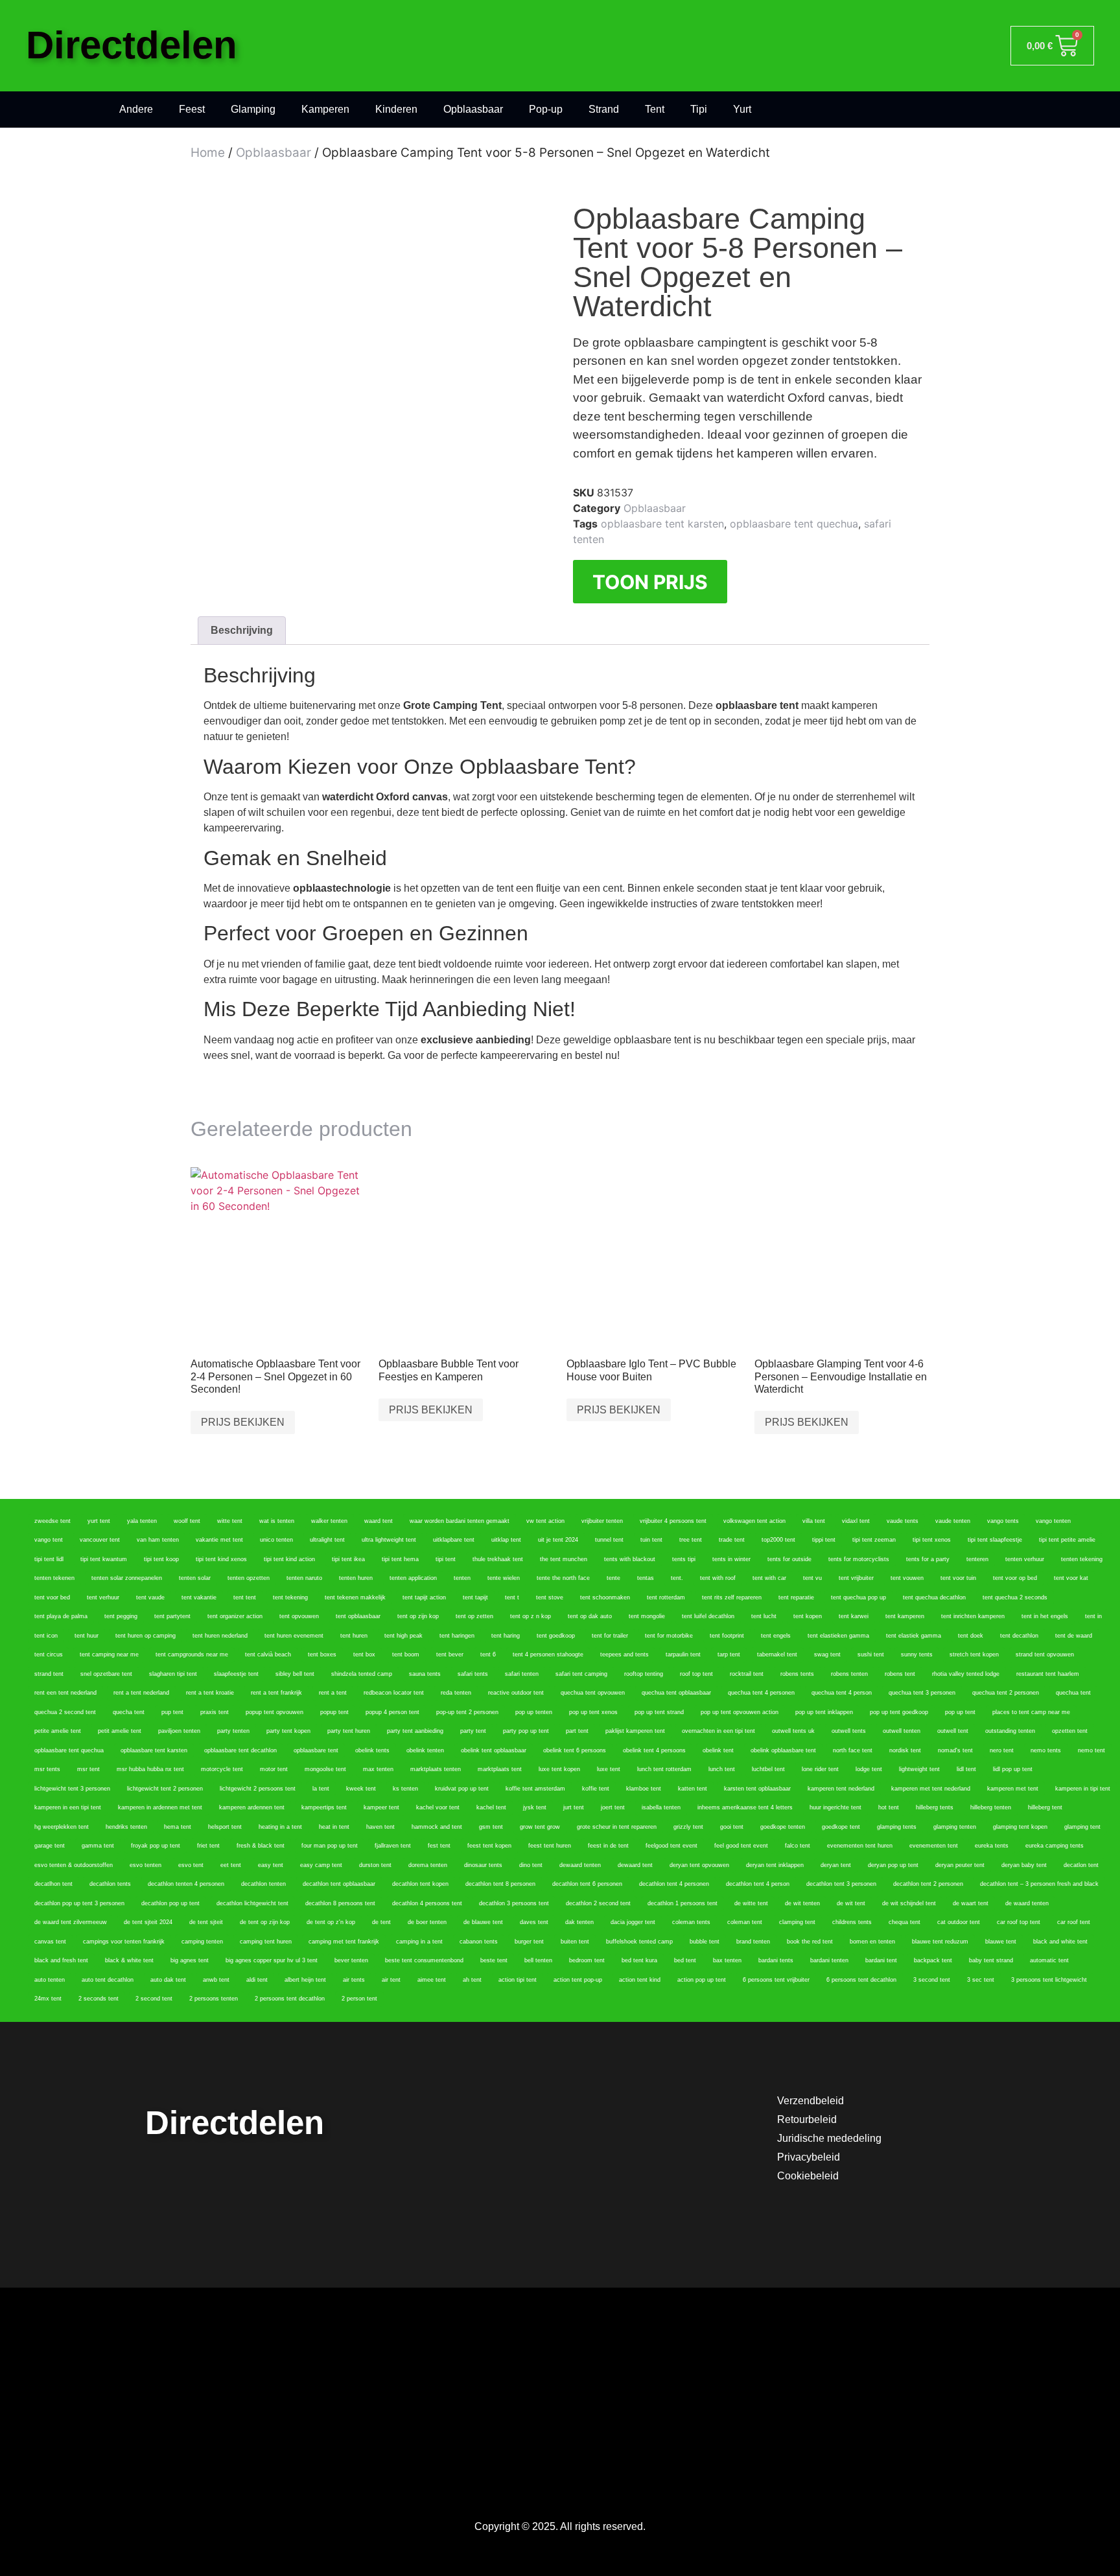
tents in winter (731, 1559)
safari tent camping (581, 1674)
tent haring (506, 1636)
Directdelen (132, 45)
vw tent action (545, 1521)
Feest (192, 109)
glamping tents (897, 1827)
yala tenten (142, 1521)
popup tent (334, 1712)
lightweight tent (919, 1769)
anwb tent (216, 1980)
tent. (677, 1578)
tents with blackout (630, 1559)
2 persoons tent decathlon (290, 1999)
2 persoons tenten (214, 1999)
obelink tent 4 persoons (654, 1750)
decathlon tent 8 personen (500, 1884)
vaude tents (903, 1521)
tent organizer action (235, 1616)
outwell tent (953, 1731)
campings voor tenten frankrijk (124, 1942)
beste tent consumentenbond (424, 1960)
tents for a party (928, 1559)
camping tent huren (266, 1942)
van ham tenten (158, 1540)
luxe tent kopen (559, 1769)
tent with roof (718, 1578)
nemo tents (1046, 1750)
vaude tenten (953, 1521)
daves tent (534, 1922)
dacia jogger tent (633, 1922)
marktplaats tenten (436, 1769)
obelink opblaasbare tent (783, 1750)
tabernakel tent (777, 1654)
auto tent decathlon (108, 1980)
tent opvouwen (299, 1616)
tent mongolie (647, 1616)
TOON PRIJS (650, 582)
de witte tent (751, 1903)
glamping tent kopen (1020, 1827)
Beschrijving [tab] (242, 630)
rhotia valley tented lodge (966, 1674)
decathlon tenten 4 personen (186, 1884)
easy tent (271, 1865)
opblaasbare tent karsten (662, 524)
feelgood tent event (671, 1846)
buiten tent (575, 1942)
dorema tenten (428, 1865)
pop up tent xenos (593, 1712)
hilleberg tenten (991, 1807)
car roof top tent (1019, 1922)
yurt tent (99, 1521)
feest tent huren (550, 1846)
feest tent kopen (489, 1846)
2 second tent (154, 1999)
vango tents (1003, 1521)
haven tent (380, 1827)
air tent (391, 1980)
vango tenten (1053, 1521)
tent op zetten (474, 1616)
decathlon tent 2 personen (928, 1884)
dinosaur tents (483, 1865)
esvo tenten (146, 1865)
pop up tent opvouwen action (740, 1712)
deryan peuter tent (960, 1865)
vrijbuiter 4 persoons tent (673, 1521)
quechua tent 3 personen (922, 1693)
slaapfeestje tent (236, 1674)
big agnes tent (190, 1960)
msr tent (88, 1769)
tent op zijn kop (418, 1616)
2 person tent (359, 1999)
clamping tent (797, 1922)
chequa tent (904, 1922)
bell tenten (538, 1960)
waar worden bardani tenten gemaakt (460, 1521)
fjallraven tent (393, 1846)
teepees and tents (624, 1654)
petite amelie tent (58, 1731)
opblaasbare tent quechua (794, 524)
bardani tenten (829, 1960)
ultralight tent (327, 1540)
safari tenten (522, 1674)
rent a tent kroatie (210, 1693)
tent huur (87, 1636)
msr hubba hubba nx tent (150, 1769)
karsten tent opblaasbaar (757, 1789)
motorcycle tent (222, 1769)
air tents (354, 1980)
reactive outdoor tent (516, 1693)
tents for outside (789, 1559)
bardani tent (881, 1960)
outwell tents (849, 1731)
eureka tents (992, 1846)
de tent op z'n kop (331, 1922)
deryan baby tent (1024, 1865)
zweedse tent (52, 1521)
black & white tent (129, 1960)
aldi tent (257, 1980)
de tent (381, 1922)
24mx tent (48, 1999)
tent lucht (764, 1616)
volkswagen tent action (754, 1521)
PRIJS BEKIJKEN (243, 1422)
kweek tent (361, 1789)
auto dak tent (168, 1980)
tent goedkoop (556, 1636)
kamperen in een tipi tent (68, 1807)
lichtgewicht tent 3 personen (72, 1789)
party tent (473, 1731)
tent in (1093, 1616)
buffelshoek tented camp (639, 1942)
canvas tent (50, 1942)
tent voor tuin (958, 1578)
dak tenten (579, 1922)
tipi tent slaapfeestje (995, 1540)
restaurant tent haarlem (1048, 1674)
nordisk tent (905, 1750)
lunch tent (722, 1769)
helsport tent (225, 1827)
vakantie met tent (219, 1540)
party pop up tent (526, 1731)
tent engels (776, 1636)
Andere (136, 109)
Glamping (253, 109)
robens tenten (849, 1674)
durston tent (375, 1865)
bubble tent (705, 1942)
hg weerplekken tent (62, 1827)
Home (208, 153)
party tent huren (349, 1731)
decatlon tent (1081, 1865)
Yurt (742, 109)
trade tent (732, 1540)
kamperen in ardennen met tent (160, 1807)
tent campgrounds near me (192, 1654)
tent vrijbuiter (856, 1578)
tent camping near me (109, 1654)
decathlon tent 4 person (758, 1884)
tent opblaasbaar (358, 1616)
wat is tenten (277, 1521)
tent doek (971, 1636)
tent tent (245, 1597)
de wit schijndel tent (909, 1903)
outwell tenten (902, 1731)
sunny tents (917, 1654)
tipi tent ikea (348, 1559)
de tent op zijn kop (265, 1922)
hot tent (889, 1807)
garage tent (50, 1846)
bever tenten (351, 1960)
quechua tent (1073, 1693)
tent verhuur (103, 1597)
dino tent (531, 1865)
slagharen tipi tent (173, 1674)
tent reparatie (796, 1597)
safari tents (473, 1674)
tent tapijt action (424, 1597)
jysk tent (535, 1807)
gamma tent (98, 1846)
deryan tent (836, 1865)
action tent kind (640, 1980)
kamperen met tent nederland (931, 1789)
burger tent (529, 1942)
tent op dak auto (590, 1616)
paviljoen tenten (179, 1731)
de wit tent (851, 1903)
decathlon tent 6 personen (587, 1884)
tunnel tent (609, 1540)
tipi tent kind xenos (221, 1559)
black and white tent (1060, 1942)
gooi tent (732, 1827)
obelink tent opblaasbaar (494, 1750)
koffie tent (596, 1789)
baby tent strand (991, 1960)
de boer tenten (427, 1922)
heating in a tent (280, 1827)
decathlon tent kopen (420, 1884)
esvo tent (191, 1865)
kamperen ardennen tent (252, 1807)
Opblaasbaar (473, 109)
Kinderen (396, 109)
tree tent (691, 1540)
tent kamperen (905, 1616)
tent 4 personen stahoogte (548, 1654)
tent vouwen (907, 1578)
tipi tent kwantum (104, 1559)
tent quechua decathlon (934, 1597)
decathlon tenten (263, 1884)
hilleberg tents (935, 1807)
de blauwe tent (483, 1922)
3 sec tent (981, 1980)
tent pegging (121, 1616)
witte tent (230, 1521)
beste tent (494, 1960)
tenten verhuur (1025, 1559)
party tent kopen (288, 1731)
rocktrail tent (747, 1674)
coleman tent (745, 1922)
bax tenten (727, 1960)
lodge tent (869, 1769)
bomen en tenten (872, 1942)
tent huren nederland (220, 1636)
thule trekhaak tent (498, 1559)
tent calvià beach (268, 1654)
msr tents (47, 1769)
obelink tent (718, 1750)
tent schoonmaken (605, 1597)
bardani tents (776, 1960)
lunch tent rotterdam (664, 1769)
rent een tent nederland (65, 1693)
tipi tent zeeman (874, 1540)
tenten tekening (1082, 1559)
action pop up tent (702, 1980)
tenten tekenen (54, 1578)
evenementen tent (934, 1846)
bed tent (685, 1960)
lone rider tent (820, 1769)
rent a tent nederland (141, 1693)
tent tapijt (475, 1597)
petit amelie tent (120, 1731)
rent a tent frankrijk (276, 1693)
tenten (462, 1578)
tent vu (812, 1578)
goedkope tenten (783, 1827)
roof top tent (696, 1674)
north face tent (853, 1750)
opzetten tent (1070, 1731)
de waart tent (971, 1903)
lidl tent (966, 1769)
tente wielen (504, 1578)
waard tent (379, 1521)
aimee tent (432, 1980)
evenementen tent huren (860, 1846)
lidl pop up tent (1013, 1769)
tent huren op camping (146, 1636)
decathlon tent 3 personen (841, 1884)
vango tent (49, 1540)
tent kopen (808, 1616)
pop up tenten (534, 1712)
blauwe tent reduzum (940, 1942)
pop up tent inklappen (824, 1712)
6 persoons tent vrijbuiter (776, 1980)
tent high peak (403, 1636)
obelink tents (372, 1750)
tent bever (450, 1654)
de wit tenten (802, 1903)
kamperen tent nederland (841, 1789)
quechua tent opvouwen (593, 1693)
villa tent (814, 1521)
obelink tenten (425, 1750)
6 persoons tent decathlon (861, 1980)
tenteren (977, 1559)
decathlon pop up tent (170, 1903)
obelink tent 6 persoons (575, 1750)
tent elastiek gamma (914, 1636)
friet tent (208, 1846)
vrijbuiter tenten (602, 1521)
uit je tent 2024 (558, 1540)
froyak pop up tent (156, 1846)
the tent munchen (564, 1559)
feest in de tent (608, 1846)
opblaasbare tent (316, 1750)
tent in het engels (1045, 1616)
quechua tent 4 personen (761, 1693)
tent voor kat (1071, 1578)
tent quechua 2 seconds (1015, 1597)
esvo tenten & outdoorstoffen (74, 1865)
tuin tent (651, 1540)
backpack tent (933, 1960)
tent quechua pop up (858, 1597)
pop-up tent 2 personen (467, 1712)
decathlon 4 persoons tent (427, 1903)
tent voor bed (52, 1597)
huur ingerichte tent (835, 1807)
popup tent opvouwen (274, 1712)
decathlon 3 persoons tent (514, 1903)
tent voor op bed (1015, 1578)
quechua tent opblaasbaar (676, 1693)
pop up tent (960, 1712)
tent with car (769, 1578)
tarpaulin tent (683, 1654)
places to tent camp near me (1031, 1712)
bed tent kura (639, 1960)
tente (613, 1578)
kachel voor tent (438, 1807)
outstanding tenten (1010, 1731)
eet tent (231, 1865)
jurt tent (574, 1807)
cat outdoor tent (959, 1922)
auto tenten (50, 1980)
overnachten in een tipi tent (718, 1731)
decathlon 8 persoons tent (340, 1903)
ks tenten (405, 1789)
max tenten (378, 1769)
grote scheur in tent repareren (617, 1827)
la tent (321, 1789)
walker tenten (329, 1521)
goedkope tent (841, 1827)
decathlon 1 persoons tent (682, 1903)
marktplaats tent (500, 1769)
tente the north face (563, 1578)
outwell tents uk (793, 1731)
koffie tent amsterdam (535, 1789)
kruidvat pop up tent (462, 1789)
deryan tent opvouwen (699, 1865)
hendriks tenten (126, 1827)
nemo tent (1091, 1750)
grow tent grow (540, 1827)
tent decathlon (1019, 1636)
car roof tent (1074, 1922)
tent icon (46, 1636)
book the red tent (810, 1942)
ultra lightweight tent (389, 1540)
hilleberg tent (1045, 1807)
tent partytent (172, 1616)
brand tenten (753, 1942)
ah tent (472, 1980)
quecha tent (129, 1712)
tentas (646, 1578)
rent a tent (333, 1693)
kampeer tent (381, 1807)
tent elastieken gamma (838, 1636)
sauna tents (425, 1674)
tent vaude (150, 1597)
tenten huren (356, 1578)
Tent (655, 109)
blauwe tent (1001, 1942)
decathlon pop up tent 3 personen (79, 1903)
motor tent (274, 1769)
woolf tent (187, 1521)
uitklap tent (506, 1540)
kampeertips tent (324, 1807)
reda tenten (456, 1693)
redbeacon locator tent (394, 1693)
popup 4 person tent (392, 1712)
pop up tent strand (659, 1712)
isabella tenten (661, 1807)
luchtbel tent (768, 1769)
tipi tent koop (161, 1559)
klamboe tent (644, 1789)
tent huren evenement (294, 1636)
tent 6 (488, 1654)
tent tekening (290, 1597)
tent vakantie (199, 1597)
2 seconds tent (99, 1999)
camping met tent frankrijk (344, 1942)
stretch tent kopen (974, 1654)
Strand (604, 109)
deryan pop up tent (893, 1865)
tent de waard (1074, 1636)
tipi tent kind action (289, 1559)
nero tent (1002, 1750)
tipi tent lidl (49, 1559)
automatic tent (1049, 1960)
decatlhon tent (53, 1884)
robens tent (900, 1674)
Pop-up (546, 109)
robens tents (797, 1674)
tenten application (413, 1578)
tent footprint (727, 1636)
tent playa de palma (61, 1616)
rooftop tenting (644, 1674)
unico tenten (276, 1540)
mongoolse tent (325, 1769)
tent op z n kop (531, 1616)
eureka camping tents (1055, 1846)
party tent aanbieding (415, 1731)
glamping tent (1082, 1827)
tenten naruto (304, 1578)
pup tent (172, 1712)
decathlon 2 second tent (598, 1903)
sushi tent (871, 1654)
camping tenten (202, 1942)
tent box (364, 1654)
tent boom (406, 1654)
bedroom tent (587, 1960)
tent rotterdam (666, 1597)
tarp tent (729, 1654)
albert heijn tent (305, 1980)
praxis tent (215, 1712)
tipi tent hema (400, 1559)
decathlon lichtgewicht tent (252, 1903)
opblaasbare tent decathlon (240, 1750)
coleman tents (691, 1922)
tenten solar (195, 1578)
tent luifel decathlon (708, 1616)
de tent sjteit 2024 (148, 1922)
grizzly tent (688, 1827)
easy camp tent (321, 1865)
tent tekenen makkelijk (355, 1597)
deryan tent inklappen (775, 1865)
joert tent (613, 1807)
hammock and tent (437, 1827)
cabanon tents (479, 1942)
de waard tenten (1027, 1903)
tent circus (49, 1654)
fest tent (439, 1846)
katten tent (693, 1789)
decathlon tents (110, 1884)
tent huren (354, 1636)
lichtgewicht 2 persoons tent (258, 1789)
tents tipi (684, 1559)
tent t (512, 1597)
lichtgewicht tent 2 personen (165, 1789)
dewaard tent (635, 1865)
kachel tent (491, 1807)
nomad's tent (955, 1750)
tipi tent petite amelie (1067, 1540)
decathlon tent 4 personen (674, 1884)
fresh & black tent (261, 1846)
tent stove (550, 1597)
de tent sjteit (206, 1922)
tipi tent (446, 1559)
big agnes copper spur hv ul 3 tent (272, 1960)
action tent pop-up (578, 1980)
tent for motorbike (669, 1636)
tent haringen (457, 1636)
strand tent (49, 1674)
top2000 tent (778, 1540)
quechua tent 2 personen (1006, 1693)
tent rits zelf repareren (732, 1597)
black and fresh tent (61, 1960)
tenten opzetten (249, 1578)
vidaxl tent (856, 1521)
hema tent (178, 1827)
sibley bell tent (295, 1674)
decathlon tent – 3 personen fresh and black (1039, 1884)
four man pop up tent (330, 1846)
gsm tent (491, 1827)
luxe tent (609, 1769)
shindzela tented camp (362, 1674)
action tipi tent (518, 1980)
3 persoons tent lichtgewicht (1049, 1980)
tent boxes (322, 1654)
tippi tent (824, 1540)
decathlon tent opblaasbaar (339, 1884)
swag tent (827, 1654)
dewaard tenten (580, 1865)
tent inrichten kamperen (973, 1616)
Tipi (699, 109)
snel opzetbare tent (106, 1674)
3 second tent (932, 1980)
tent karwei (854, 1616)
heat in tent (334, 1827)
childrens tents (852, 1922)
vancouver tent (100, 1540)
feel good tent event (741, 1846)
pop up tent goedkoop (899, 1712)
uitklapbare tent (454, 1540)
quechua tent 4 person (842, 1693)
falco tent (798, 1846)
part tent (577, 1731)
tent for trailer (610, 1636)
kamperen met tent (1013, 1789)
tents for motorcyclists (859, 1559)
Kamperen (325, 109)
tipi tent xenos (932, 1540)
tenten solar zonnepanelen (127, 1578)
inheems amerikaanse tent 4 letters (745, 1807)
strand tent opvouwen (1045, 1654)
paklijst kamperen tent (635, 1731)
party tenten (233, 1731)
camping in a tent (419, 1942)
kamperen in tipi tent (1083, 1789)
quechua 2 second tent (65, 1712)
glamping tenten (955, 1827)
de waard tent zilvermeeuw (71, 1922)
